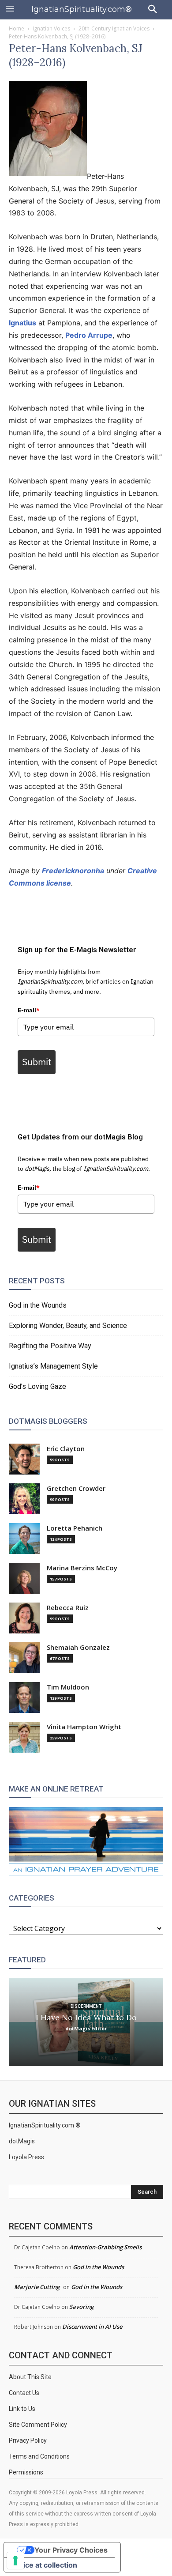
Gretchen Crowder (76, 1488)
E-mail (29, 1010)
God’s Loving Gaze (37, 1386)
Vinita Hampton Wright (84, 1727)
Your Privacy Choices (71, 2550)
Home (17, 28)
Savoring (81, 2307)
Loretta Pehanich (75, 1528)
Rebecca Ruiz (68, 1608)
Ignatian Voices (51, 28)
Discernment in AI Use (92, 2327)
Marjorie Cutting (37, 2287)
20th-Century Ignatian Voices (114, 28)
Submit (37, 1062)
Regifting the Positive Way (50, 1346)
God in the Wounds (38, 1305)
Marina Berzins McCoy (82, 1568)
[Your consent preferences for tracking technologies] (15, 2561)
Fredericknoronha (73, 871)
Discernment (86, 2006)
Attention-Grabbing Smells (105, 2247)
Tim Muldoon (68, 1687)
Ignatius (22, 323)
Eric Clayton (66, 1449)
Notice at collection (44, 2565)
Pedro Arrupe (89, 335)
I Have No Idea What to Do (86, 2017)
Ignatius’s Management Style (53, 1366)
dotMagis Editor (86, 2028)
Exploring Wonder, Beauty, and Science (68, 1326)
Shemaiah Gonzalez (78, 1647)
